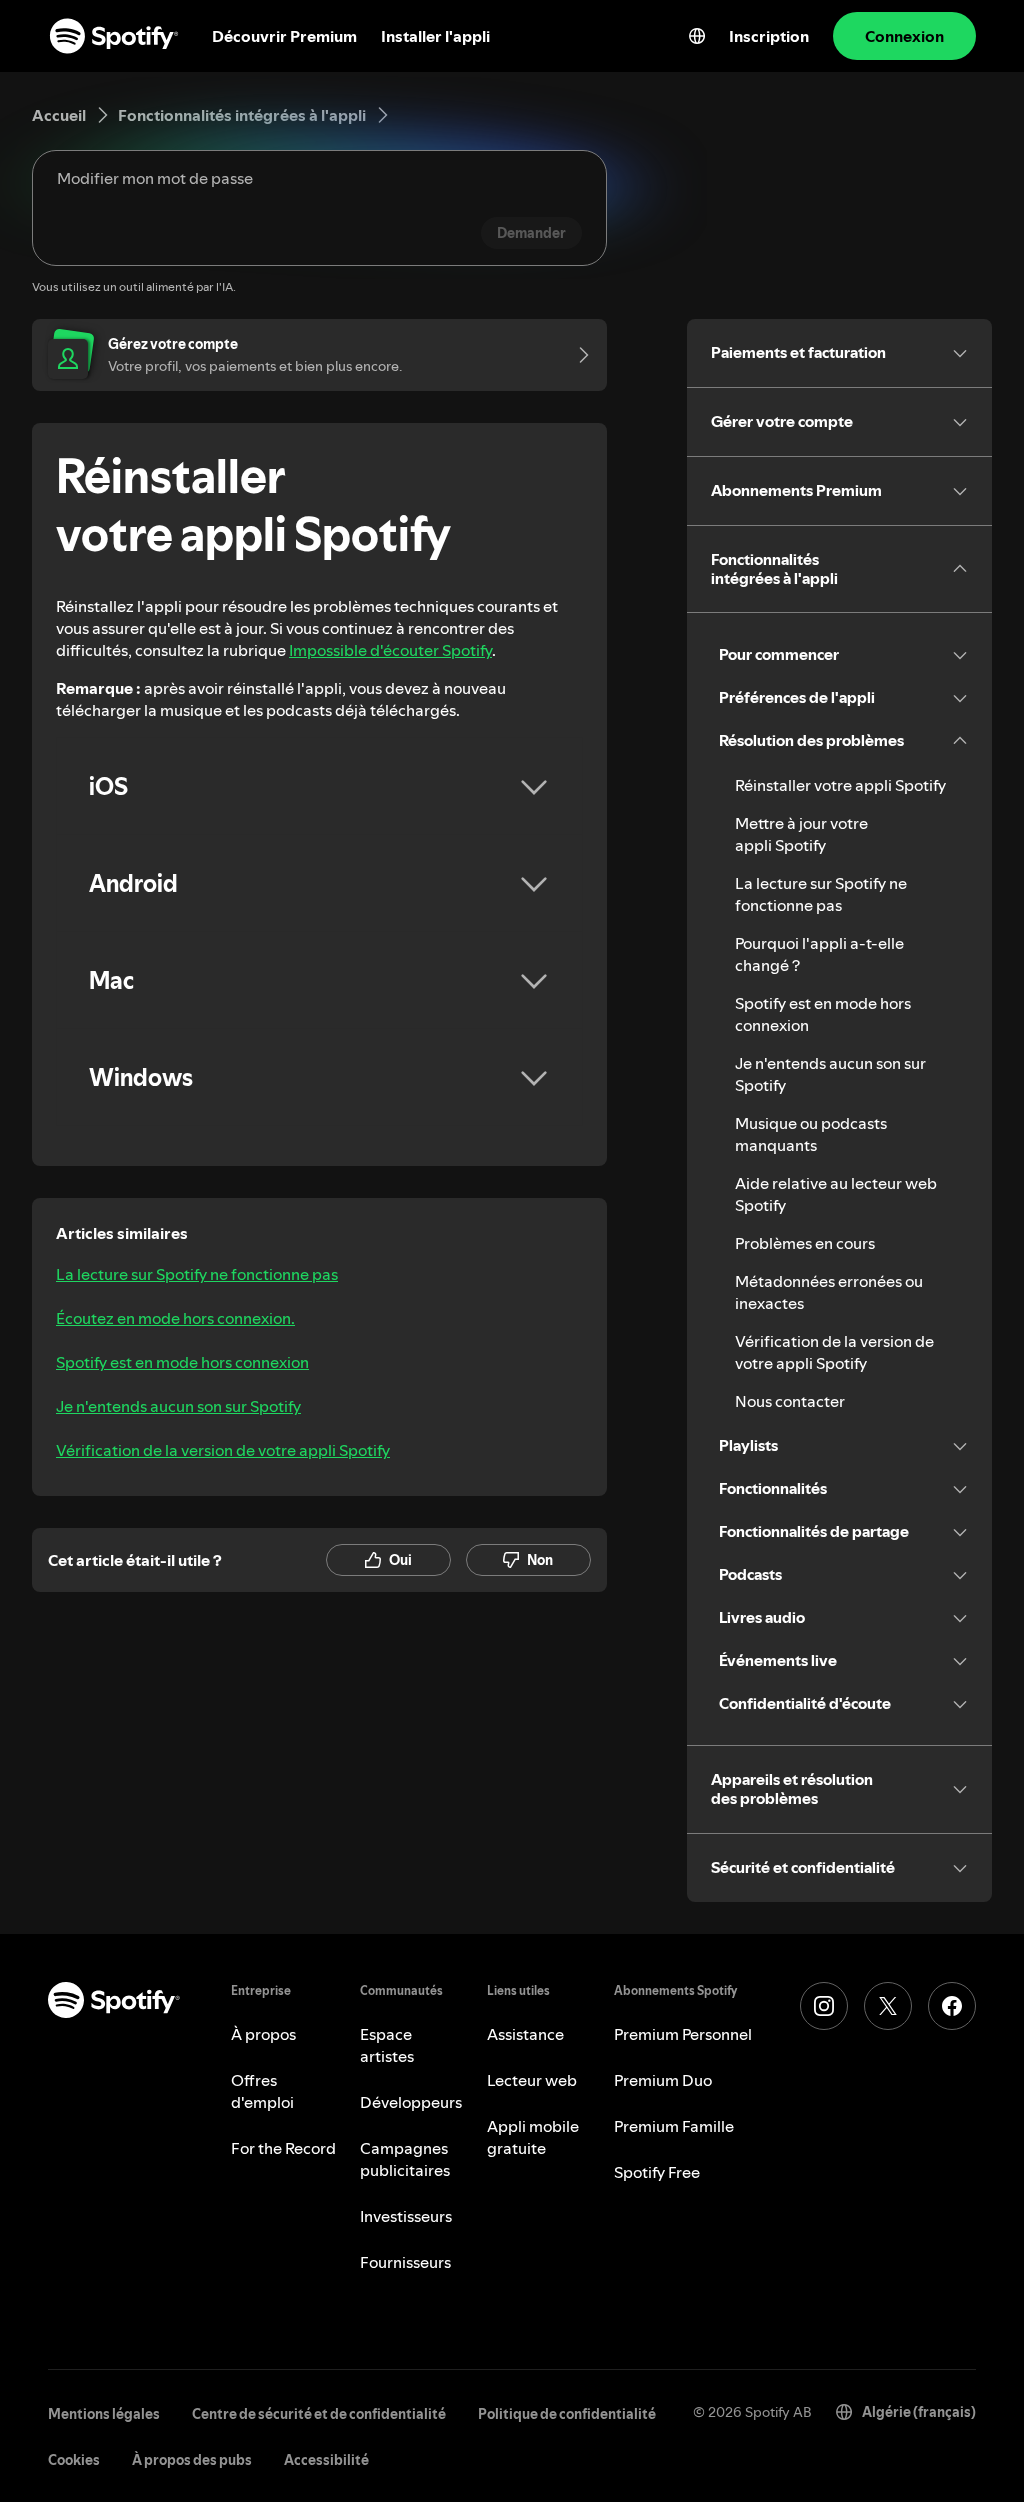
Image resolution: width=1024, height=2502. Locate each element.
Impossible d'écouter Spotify (390, 650)
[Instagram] (824, 2006)
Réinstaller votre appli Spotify (840, 785)
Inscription (769, 36)
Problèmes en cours (805, 1243)
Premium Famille (674, 2126)
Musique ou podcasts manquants (811, 1134)
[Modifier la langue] (697, 36)
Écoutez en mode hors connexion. (175, 1318)
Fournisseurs (405, 2262)
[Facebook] (952, 2006)
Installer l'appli (435, 36)
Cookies (74, 2460)
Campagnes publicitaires (405, 2159)
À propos (263, 2034)
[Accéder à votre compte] (577, 355)
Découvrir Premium (284, 36)
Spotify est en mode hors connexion (182, 1362)
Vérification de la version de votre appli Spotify (223, 1450)
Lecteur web (532, 2080)
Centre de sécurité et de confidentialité (319, 2414)
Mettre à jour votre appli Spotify (801, 834)
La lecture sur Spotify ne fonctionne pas (197, 1274)
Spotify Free (657, 2172)
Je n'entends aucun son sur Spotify (178, 1406)
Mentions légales (104, 2414)
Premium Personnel (683, 2034)
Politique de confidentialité (567, 2414)
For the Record (283, 2148)
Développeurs (411, 2102)
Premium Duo (663, 2080)
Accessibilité (326, 2460)
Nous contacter (790, 1401)
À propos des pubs (192, 2460)
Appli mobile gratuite (533, 2137)
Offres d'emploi (262, 2091)
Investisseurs (406, 2216)
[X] (888, 2006)
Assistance (525, 2034)
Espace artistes (387, 2045)
